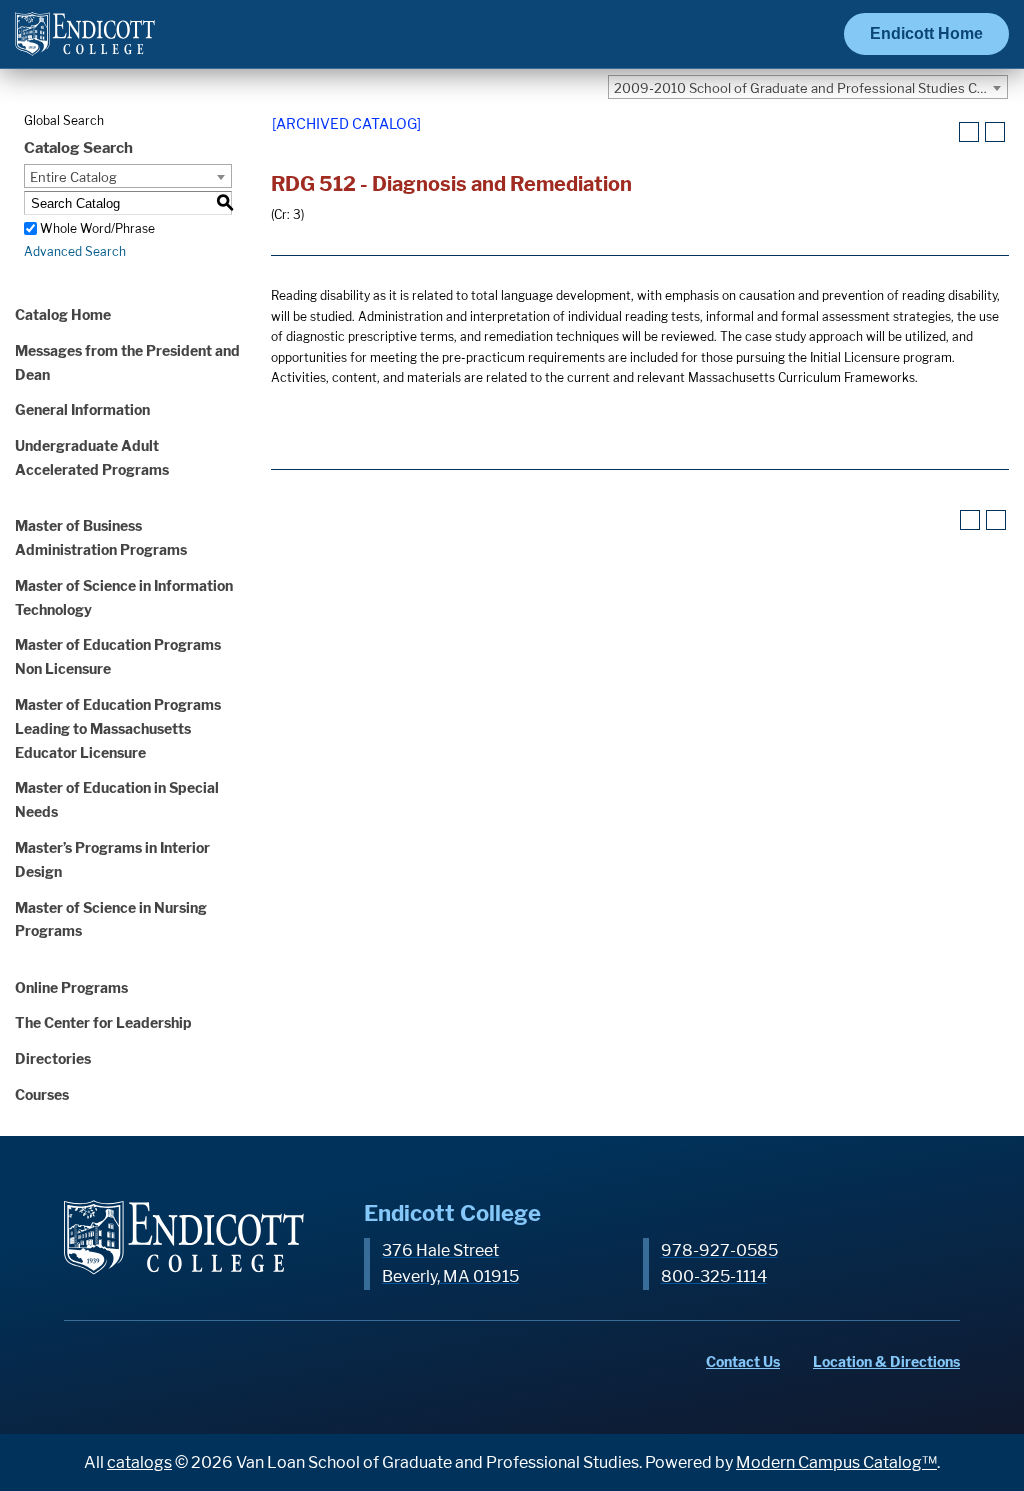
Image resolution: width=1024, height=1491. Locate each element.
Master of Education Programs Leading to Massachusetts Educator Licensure (118, 728)
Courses (42, 1094)
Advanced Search (75, 251)
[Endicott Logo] (85, 42)
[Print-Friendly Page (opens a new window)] (969, 132)
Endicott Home (926, 33)
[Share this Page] (944, 133)
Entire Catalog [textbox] (73, 177)
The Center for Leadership (103, 1022)
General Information (82, 409)
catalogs (139, 1462)
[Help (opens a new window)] (995, 132)
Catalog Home (63, 314)
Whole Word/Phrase (97, 228)
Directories (53, 1058)
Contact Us (743, 1361)
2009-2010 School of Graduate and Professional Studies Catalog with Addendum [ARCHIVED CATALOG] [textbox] (810, 88)
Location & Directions (886, 1361)
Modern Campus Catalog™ (836, 1462)
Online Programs (71, 987)
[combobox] (808, 87)
